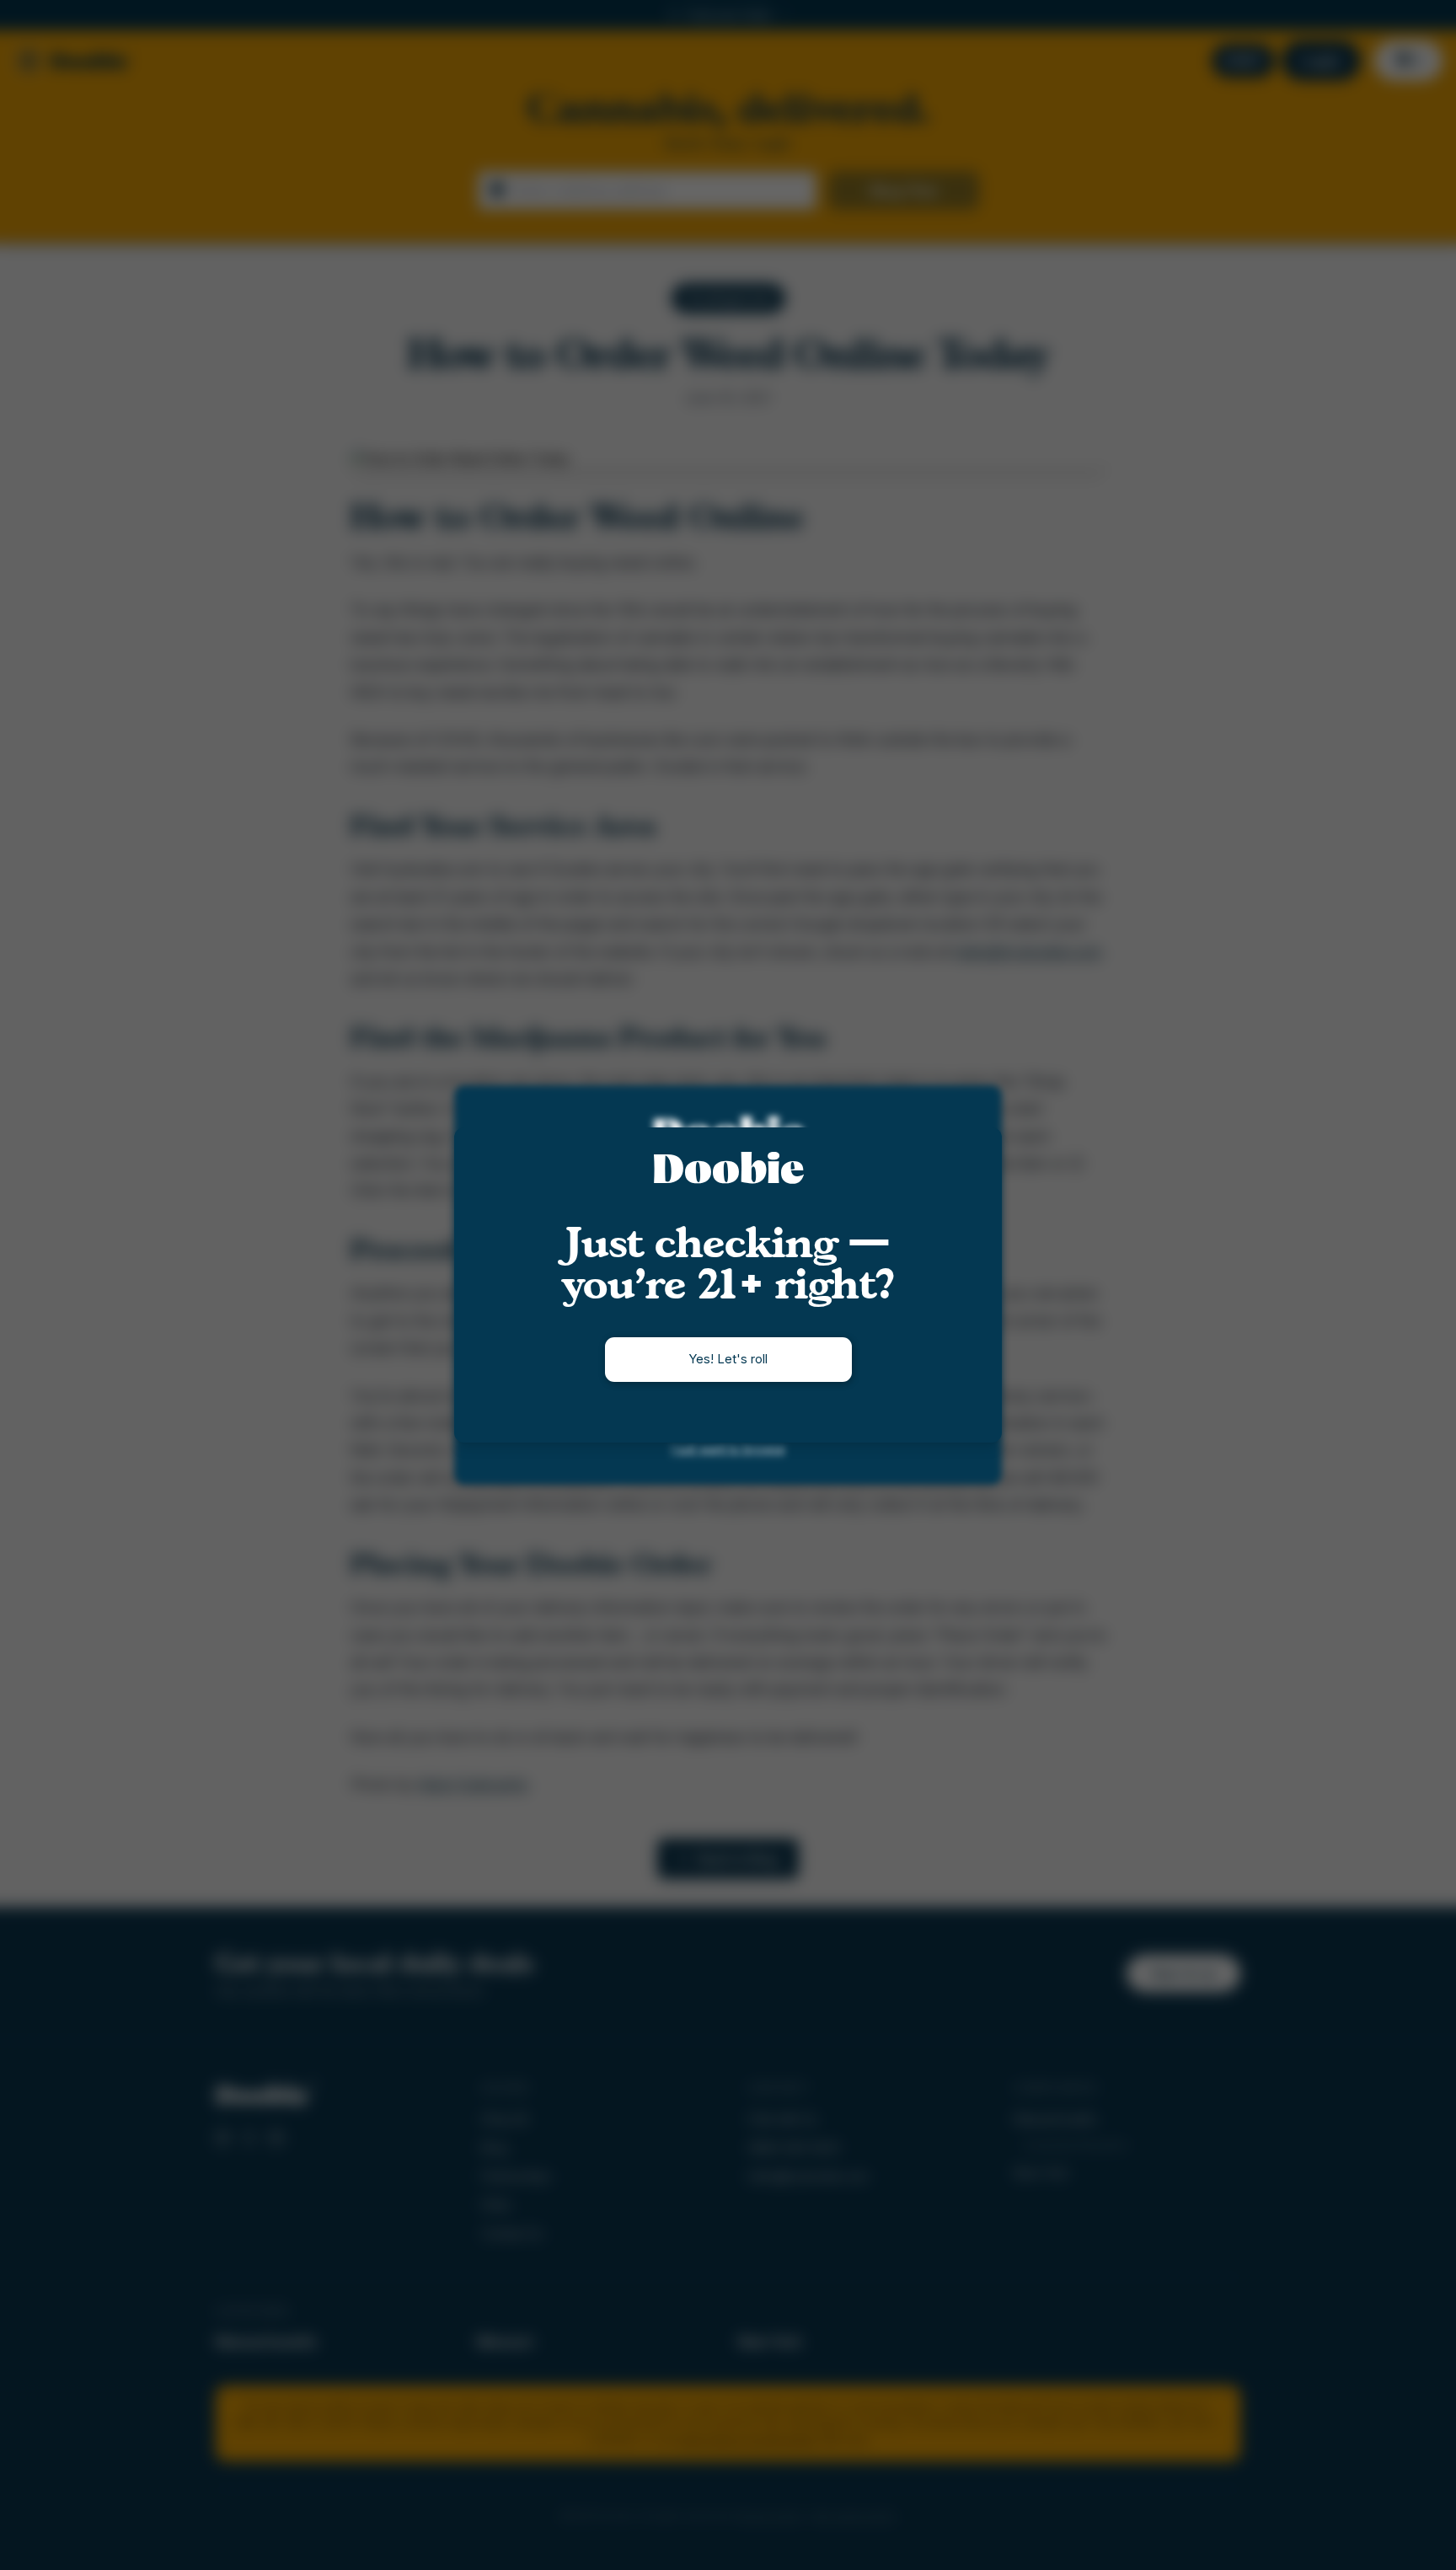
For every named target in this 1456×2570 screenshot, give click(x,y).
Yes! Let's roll (728, 1359)
